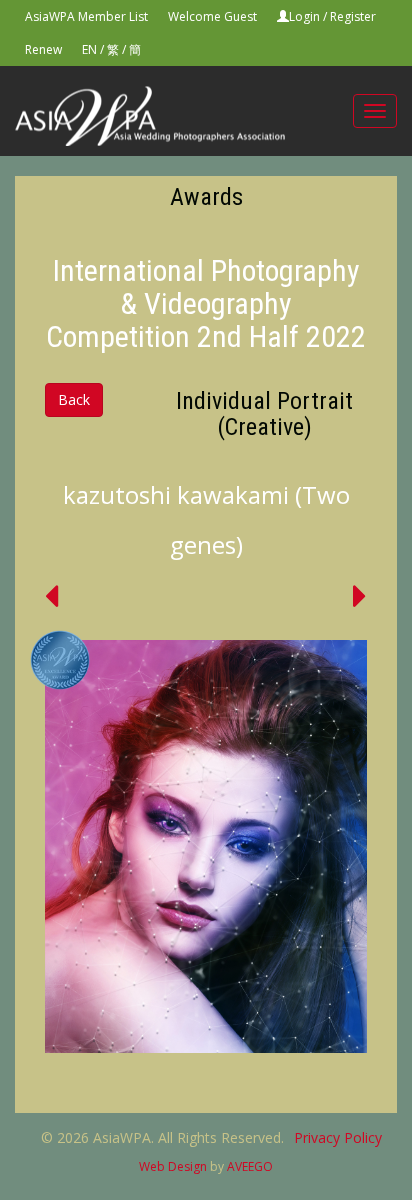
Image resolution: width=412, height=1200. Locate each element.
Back (74, 399)
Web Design (173, 1166)
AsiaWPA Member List (86, 16)
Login (304, 16)
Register (353, 16)
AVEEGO (250, 1166)
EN (89, 49)
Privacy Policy (338, 1137)
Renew (43, 49)
